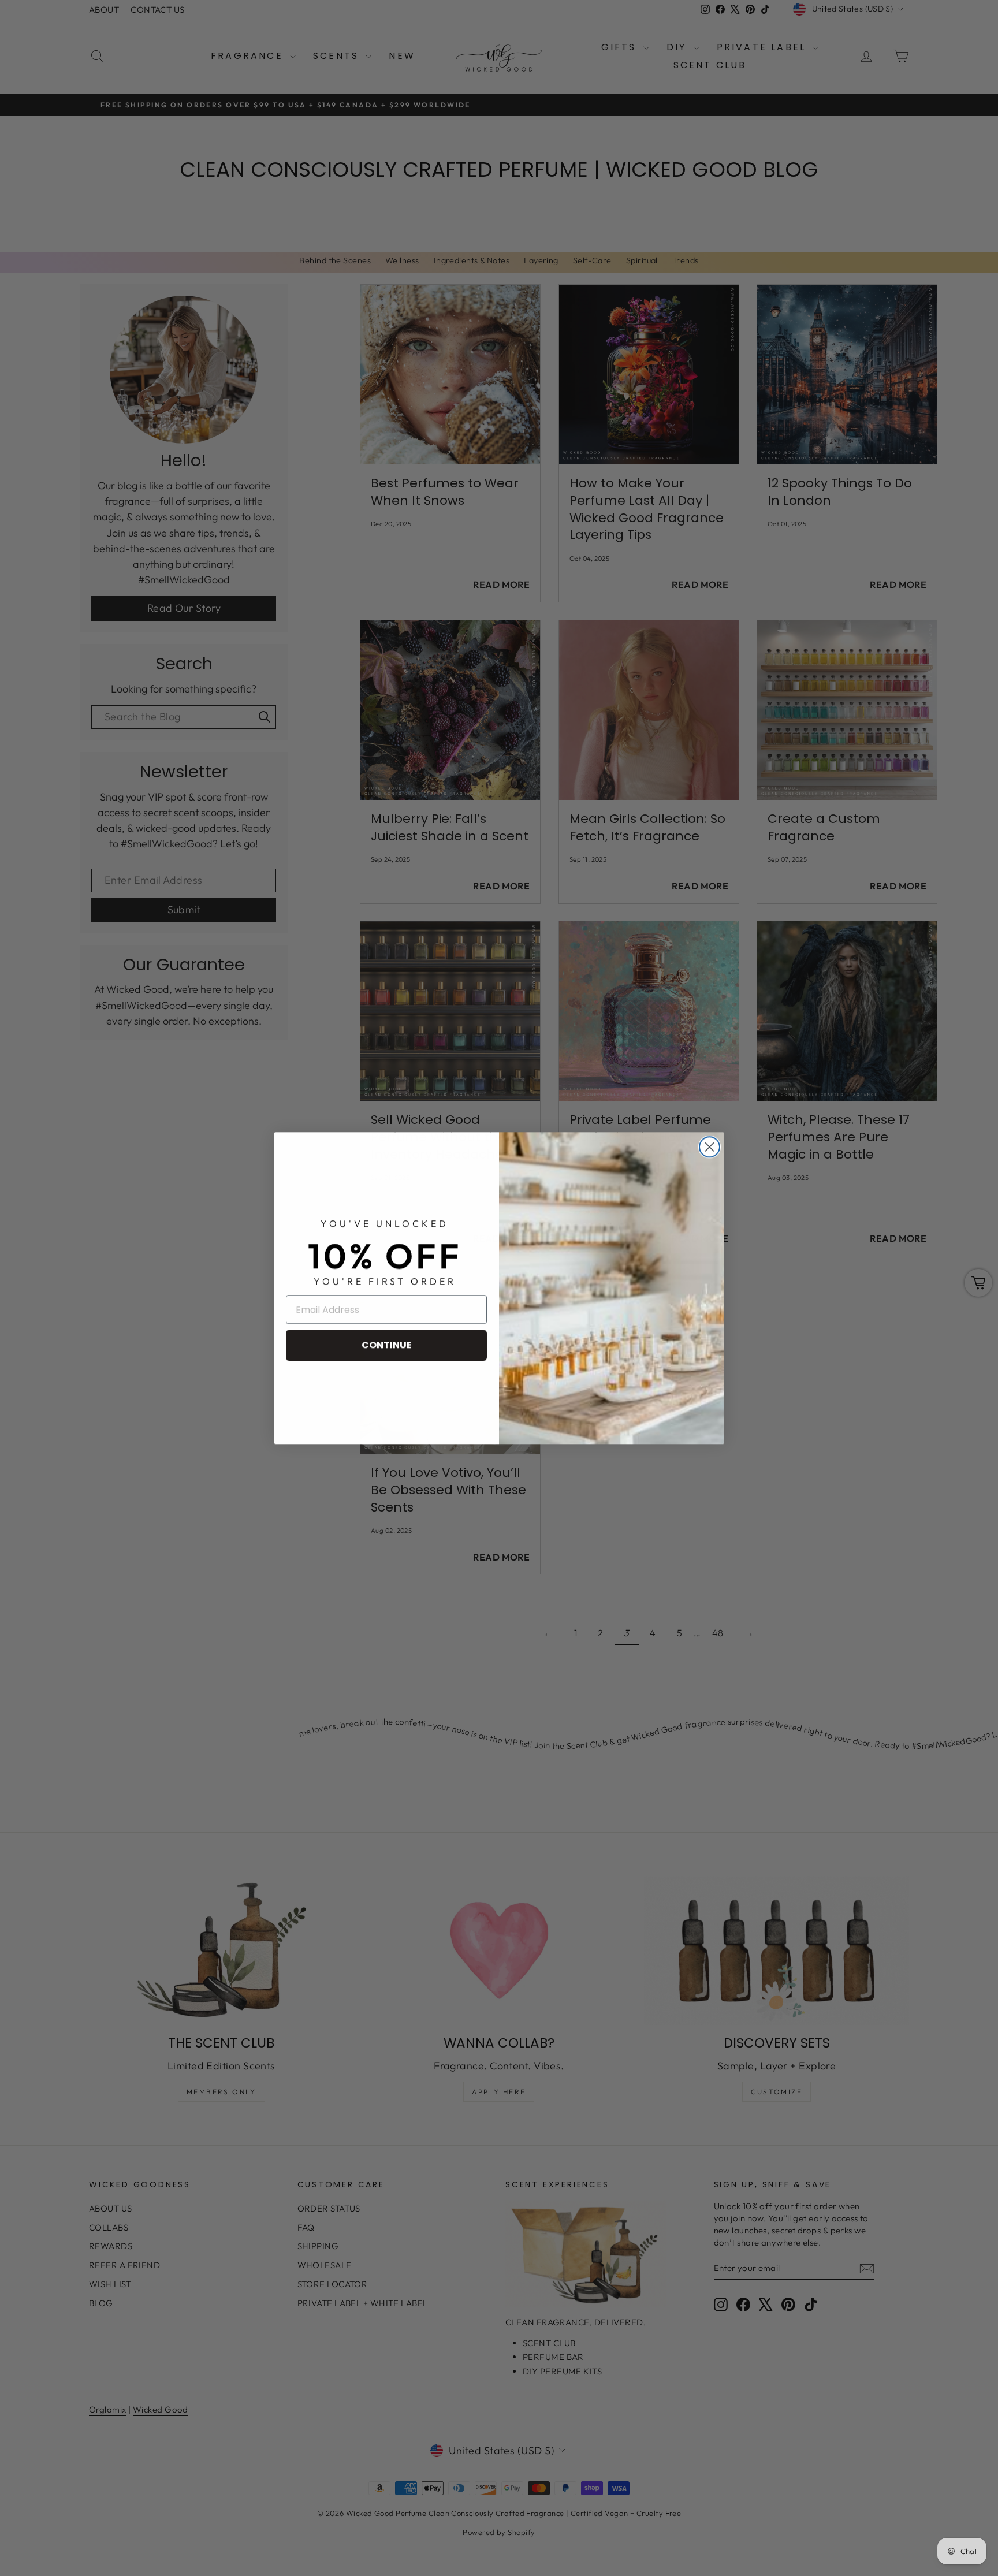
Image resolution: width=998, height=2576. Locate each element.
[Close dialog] (710, 1147)
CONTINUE (387, 1345)
